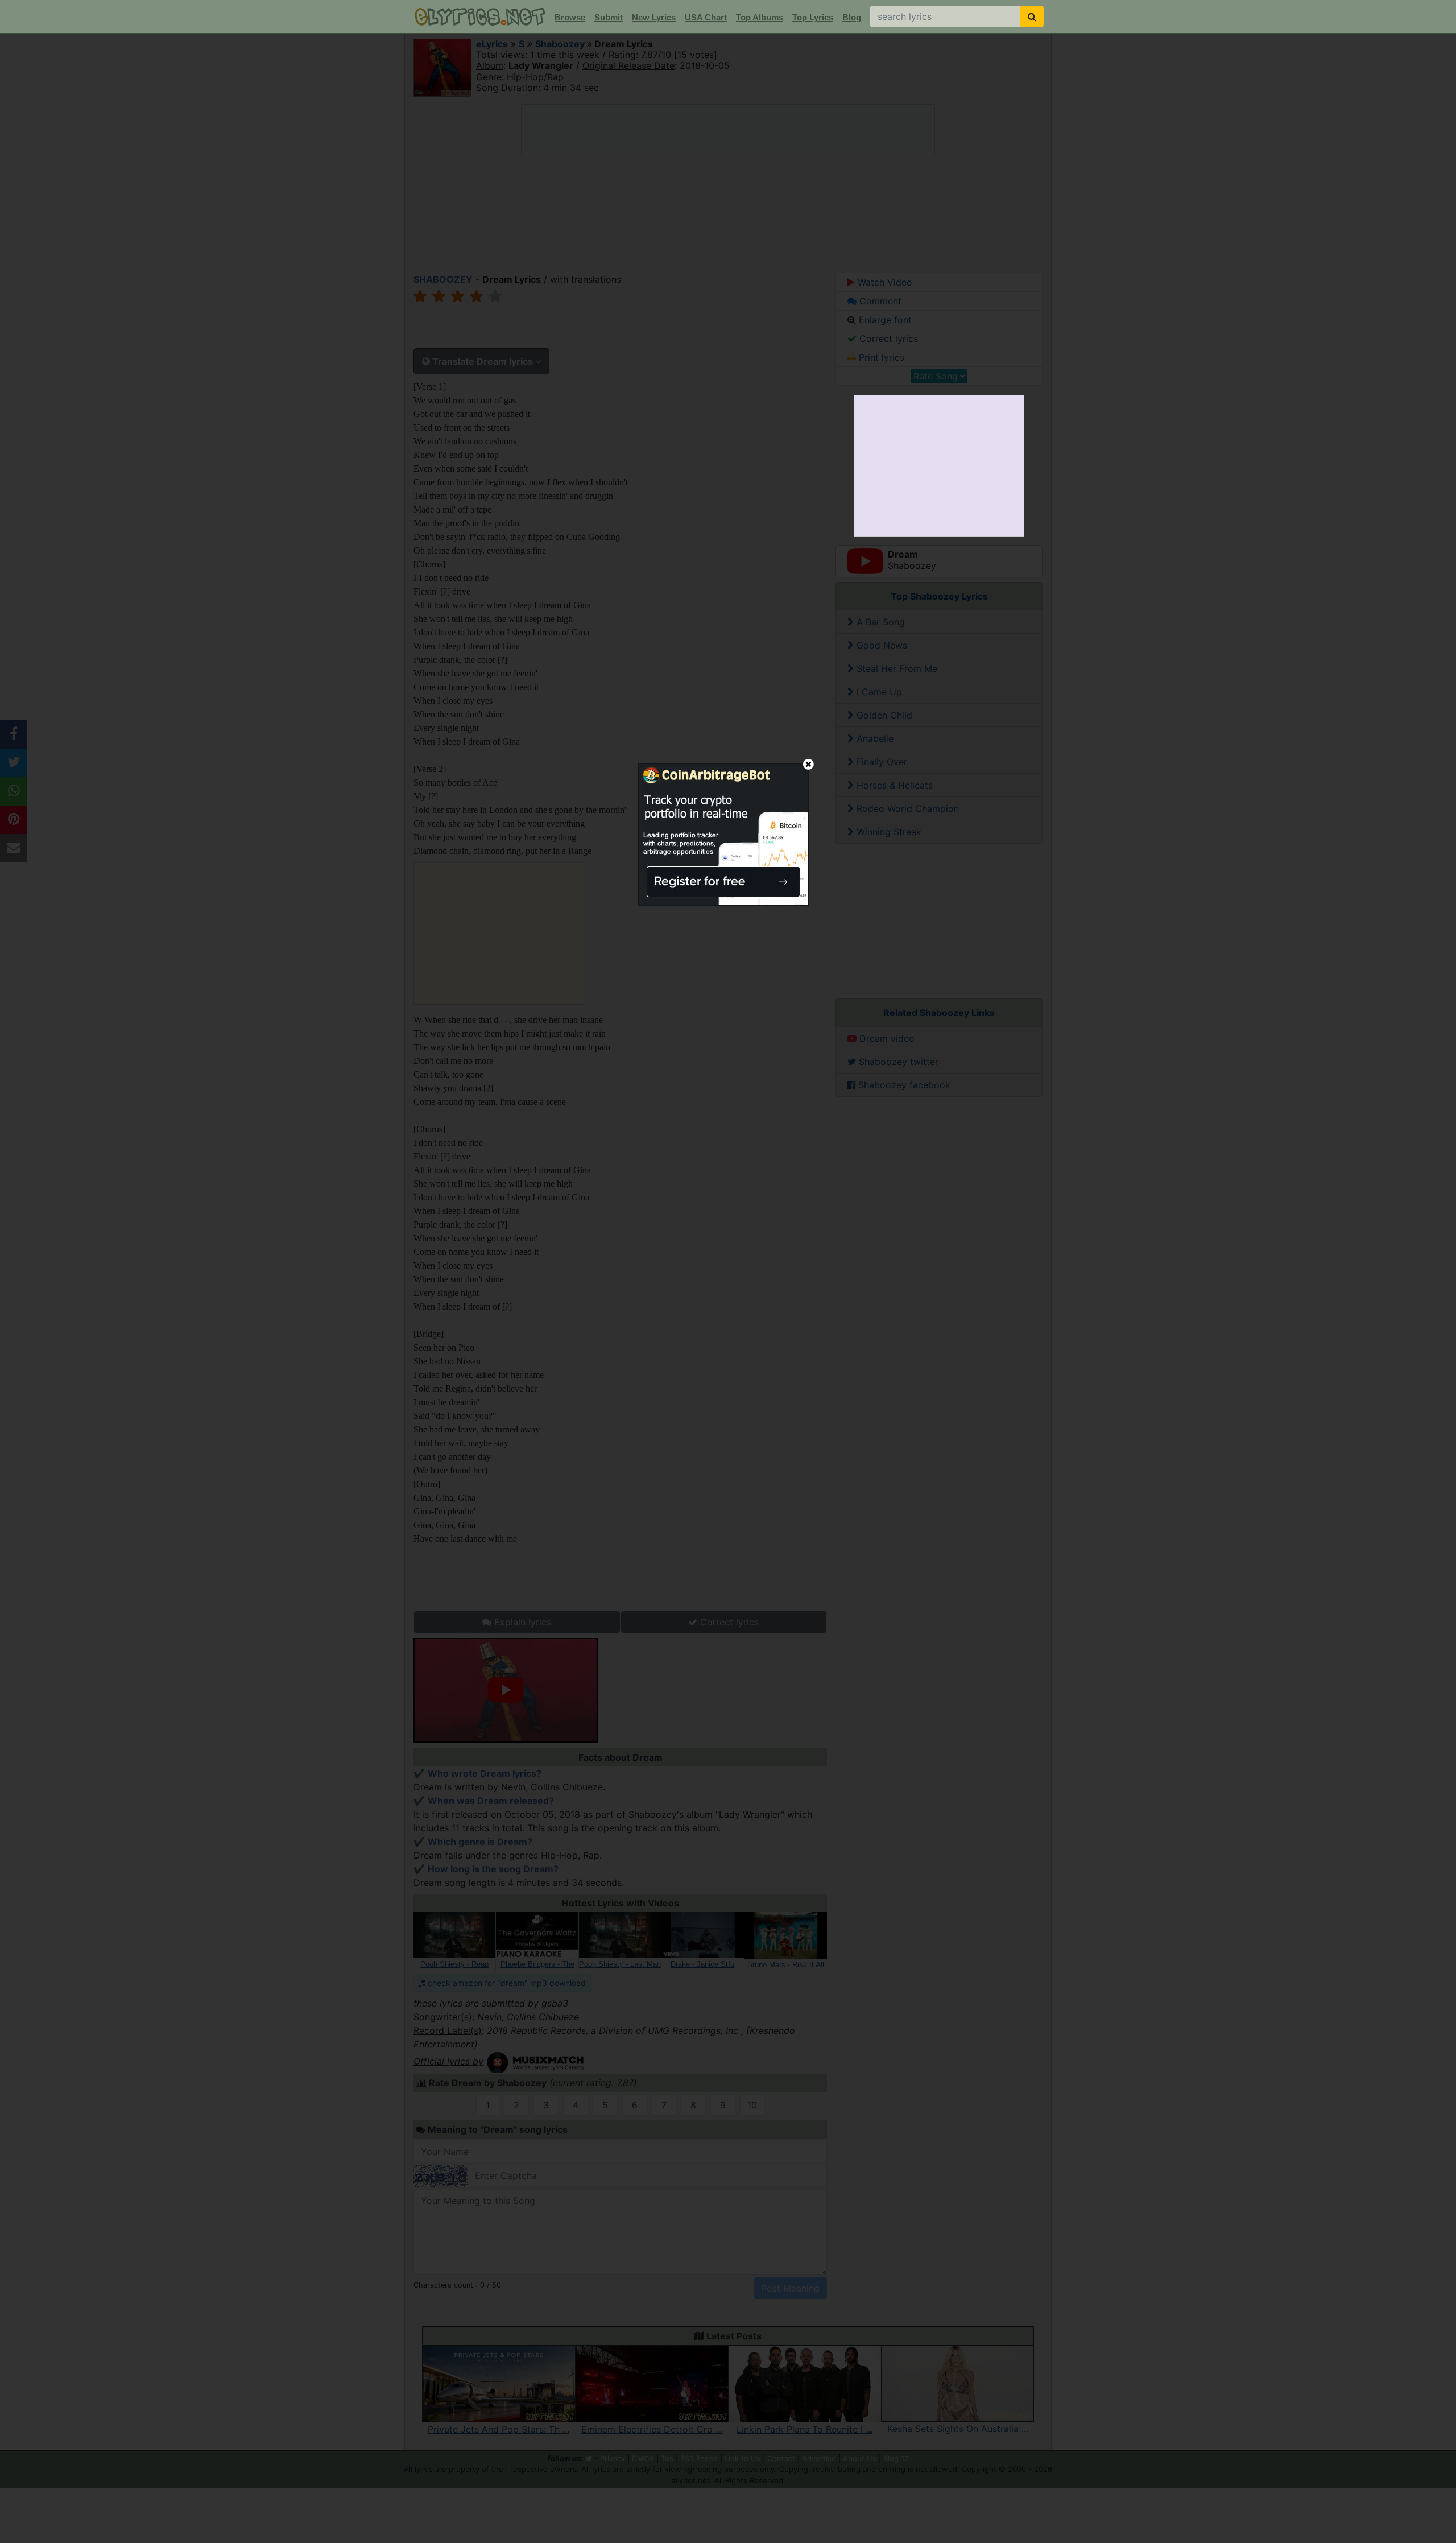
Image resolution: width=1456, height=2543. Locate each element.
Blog (852, 17)
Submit (609, 17)
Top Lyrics (813, 17)
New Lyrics (654, 17)
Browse (570, 17)
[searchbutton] (1032, 16)
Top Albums (760, 17)
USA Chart (706, 17)
